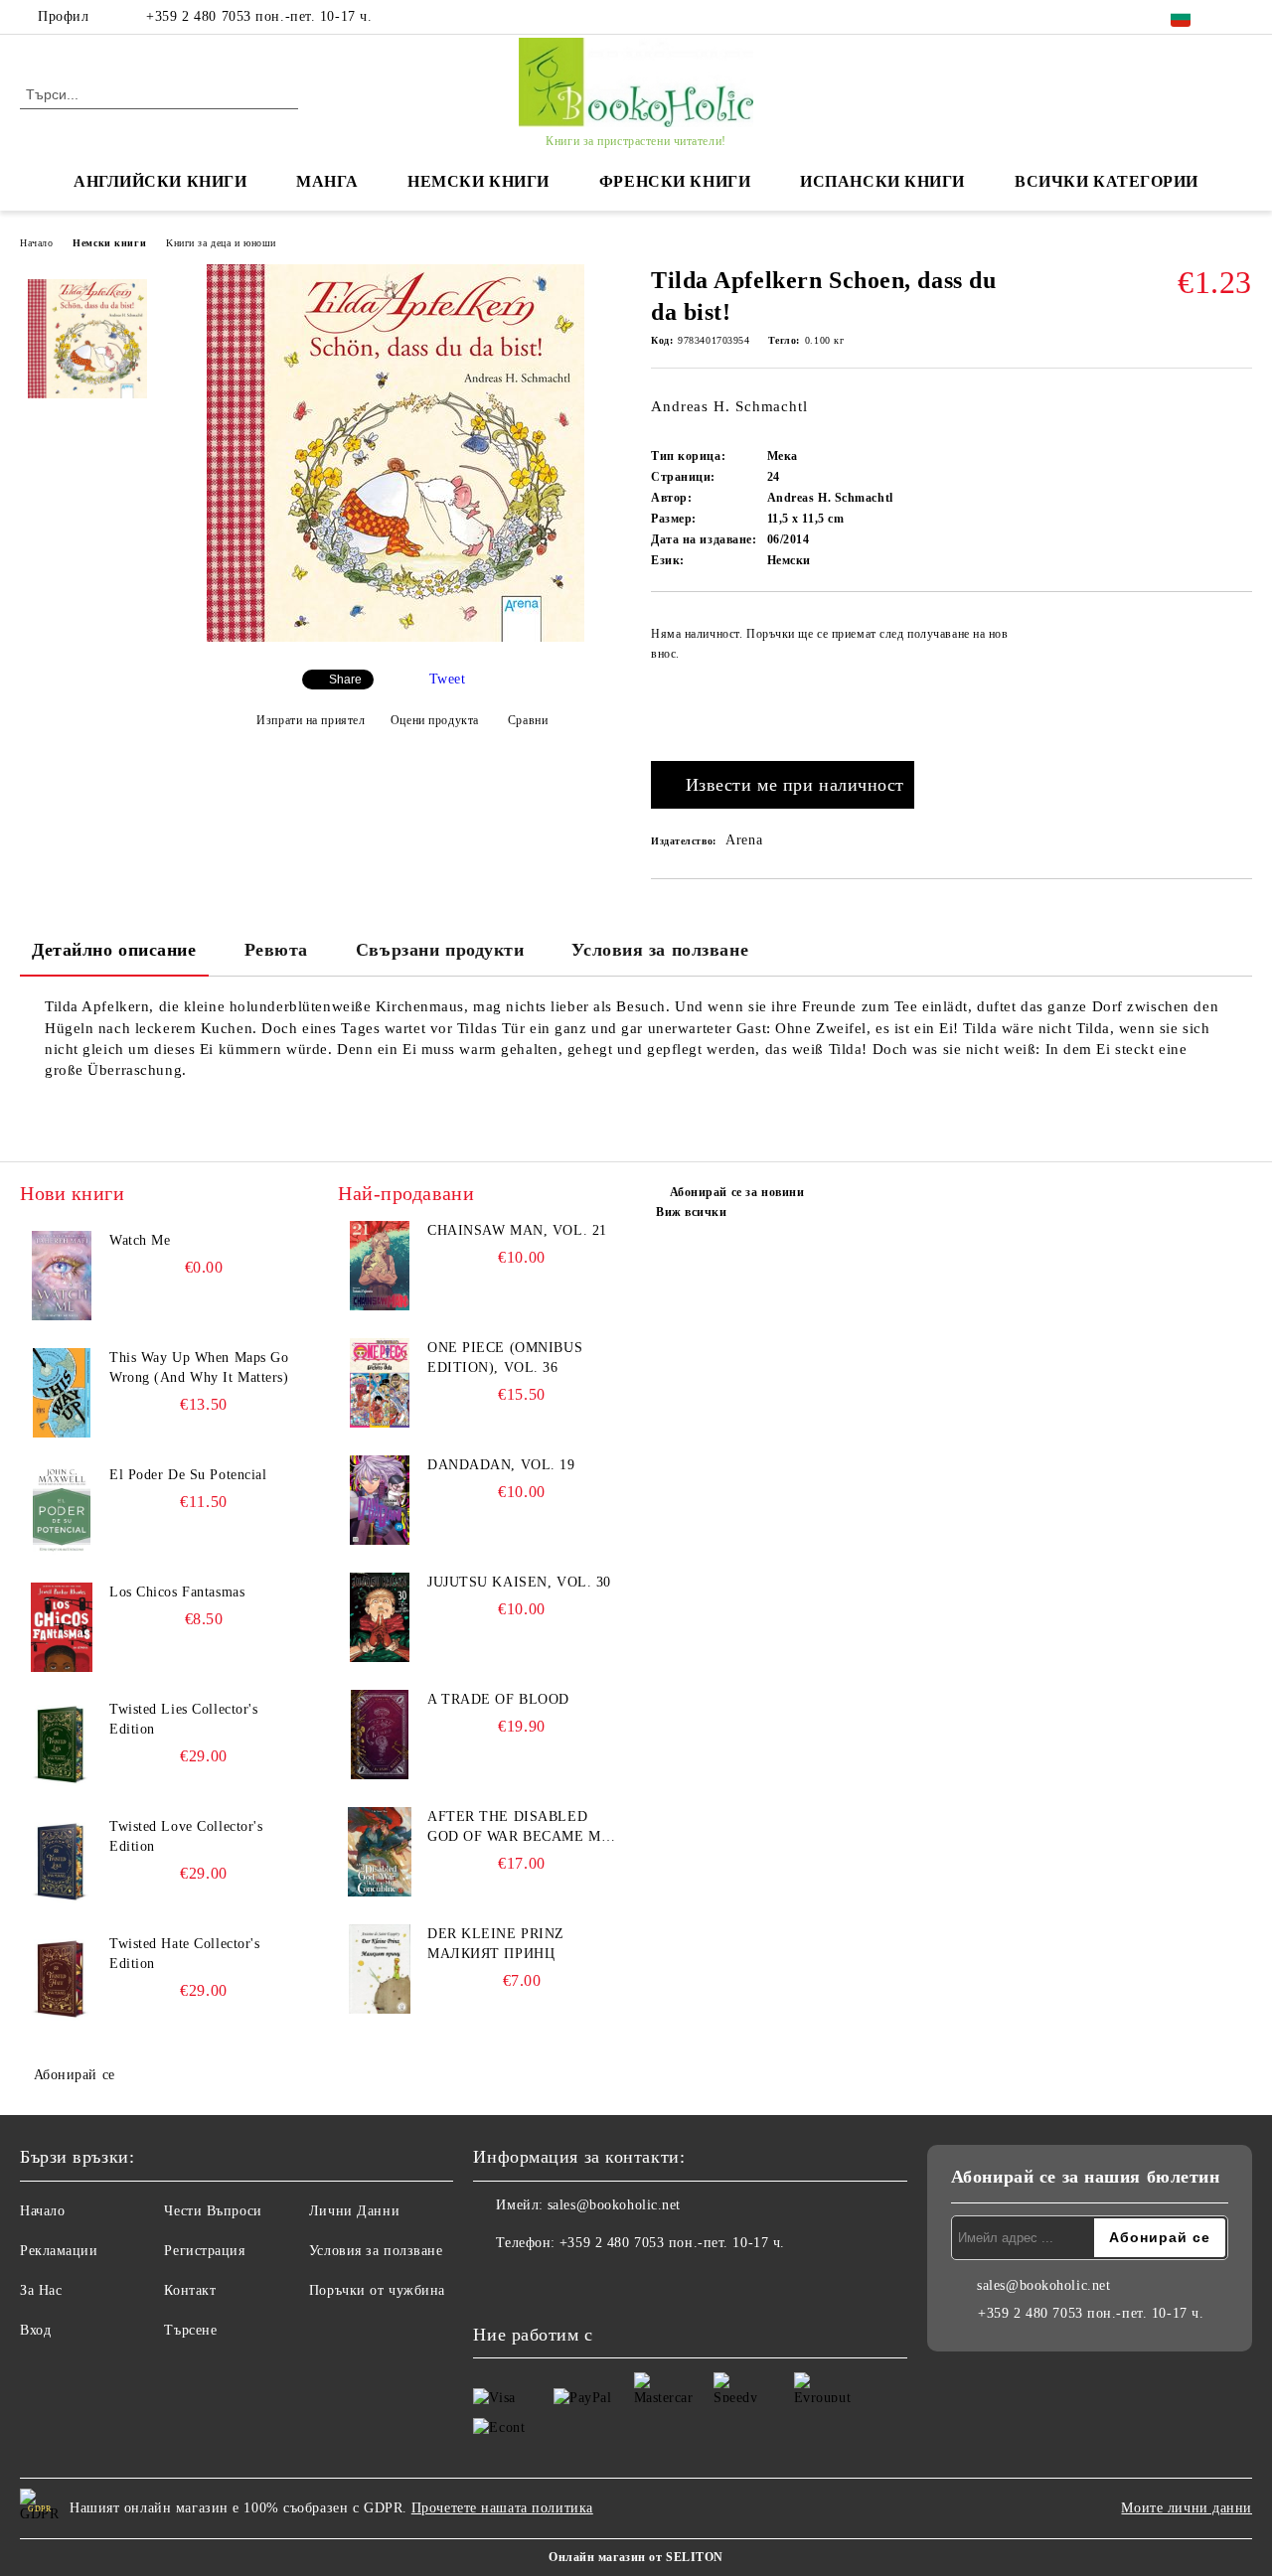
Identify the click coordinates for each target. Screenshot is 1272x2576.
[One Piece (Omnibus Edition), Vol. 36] (380, 1383)
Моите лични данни (1187, 2508)
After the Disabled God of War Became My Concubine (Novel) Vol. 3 (519, 1828)
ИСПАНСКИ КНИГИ (882, 181)
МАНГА (327, 181)
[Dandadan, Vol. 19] (380, 1500)
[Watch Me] (62, 1276)
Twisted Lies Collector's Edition (183, 1719)
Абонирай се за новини (737, 1192)
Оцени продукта (434, 720)
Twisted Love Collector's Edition (186, 1836)
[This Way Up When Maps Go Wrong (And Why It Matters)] (62, 1393)
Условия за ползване (660, 950)
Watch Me (140, 1240)
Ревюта (276, 950)
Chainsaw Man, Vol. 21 (517, 1230)
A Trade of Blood (498, 1699)
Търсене (190, 2330)
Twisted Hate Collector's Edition (184, 1954)
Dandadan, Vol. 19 (501, 1465)
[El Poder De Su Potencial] (62, 1510)
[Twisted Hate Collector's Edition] (62, 1979)
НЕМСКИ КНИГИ (478, 181)
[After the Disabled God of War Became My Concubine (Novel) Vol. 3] (380, 1852)
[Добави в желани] (1238, 682)
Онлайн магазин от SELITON (636, 2557)
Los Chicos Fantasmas (177, 1592)
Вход (35, 2330)
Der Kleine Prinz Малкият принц (496, 1944)
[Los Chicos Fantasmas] (62, 1627)
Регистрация (204, 2251)
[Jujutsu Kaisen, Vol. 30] (380, 1617)
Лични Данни (354, 2211)
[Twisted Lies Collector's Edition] (62, 1744)
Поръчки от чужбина (377, 2290)
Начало (36, 243)
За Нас (41, 2290)
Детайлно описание (114, 950)
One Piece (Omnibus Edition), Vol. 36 (505, 1358)
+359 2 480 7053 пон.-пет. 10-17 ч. (259, 16)
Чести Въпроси (213, 2211)
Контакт (190, 2290)
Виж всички (692, 1212)
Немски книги (109, 243)
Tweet (448, 679)
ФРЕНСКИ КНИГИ (675, 181)
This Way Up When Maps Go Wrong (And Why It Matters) (199, 1367)
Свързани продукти (440, 950)
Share (345, 680)
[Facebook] (1241, 17)
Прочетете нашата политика (502, 2508)
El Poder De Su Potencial (188, 1475)
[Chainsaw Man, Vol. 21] (380, 1266)
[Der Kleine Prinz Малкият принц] (380, 1969)
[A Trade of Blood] (380, 1735)
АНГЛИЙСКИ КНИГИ (160, 181)
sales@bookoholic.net (614, 2205)
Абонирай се (75, 2075)
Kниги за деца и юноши (221, 243)
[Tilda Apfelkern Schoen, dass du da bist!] (396, 637)
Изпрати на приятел (311, 720)
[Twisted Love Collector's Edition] (62, 1862)
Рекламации (59, 2251)
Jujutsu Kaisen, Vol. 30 (519, 1582)
